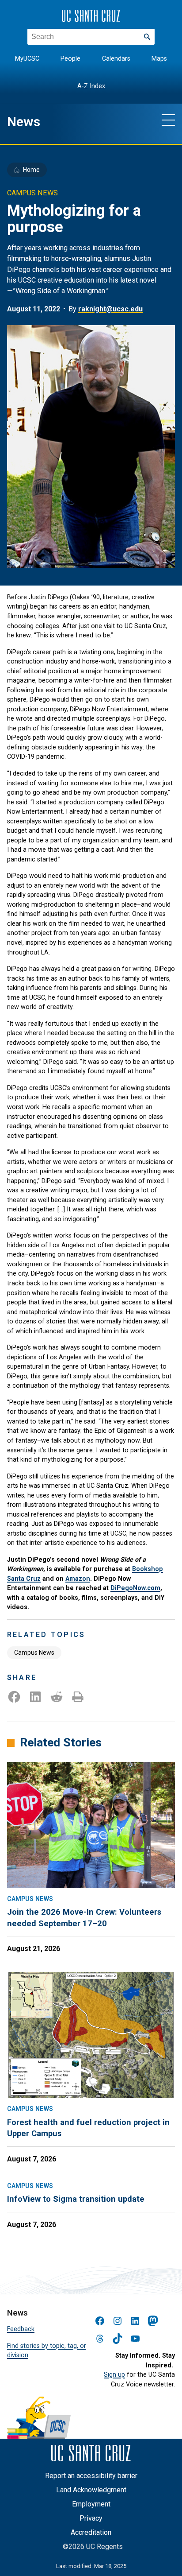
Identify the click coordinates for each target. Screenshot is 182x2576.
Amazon (78, 1579)
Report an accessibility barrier (91, 2476)
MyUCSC (27, 59)
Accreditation (91, 2532)
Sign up (114, 2375)
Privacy (91, 2518)
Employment (91, 2504)
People (70, 59)
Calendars (116, 59)
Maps (159, 59)
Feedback (21, 2329)
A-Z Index (91, 86)
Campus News (34, 1653)
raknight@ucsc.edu (110, 309)
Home (31, 170)
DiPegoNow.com (135, 1588)
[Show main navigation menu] (168, 120)
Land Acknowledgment (91, 2490)
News (24, 122)
